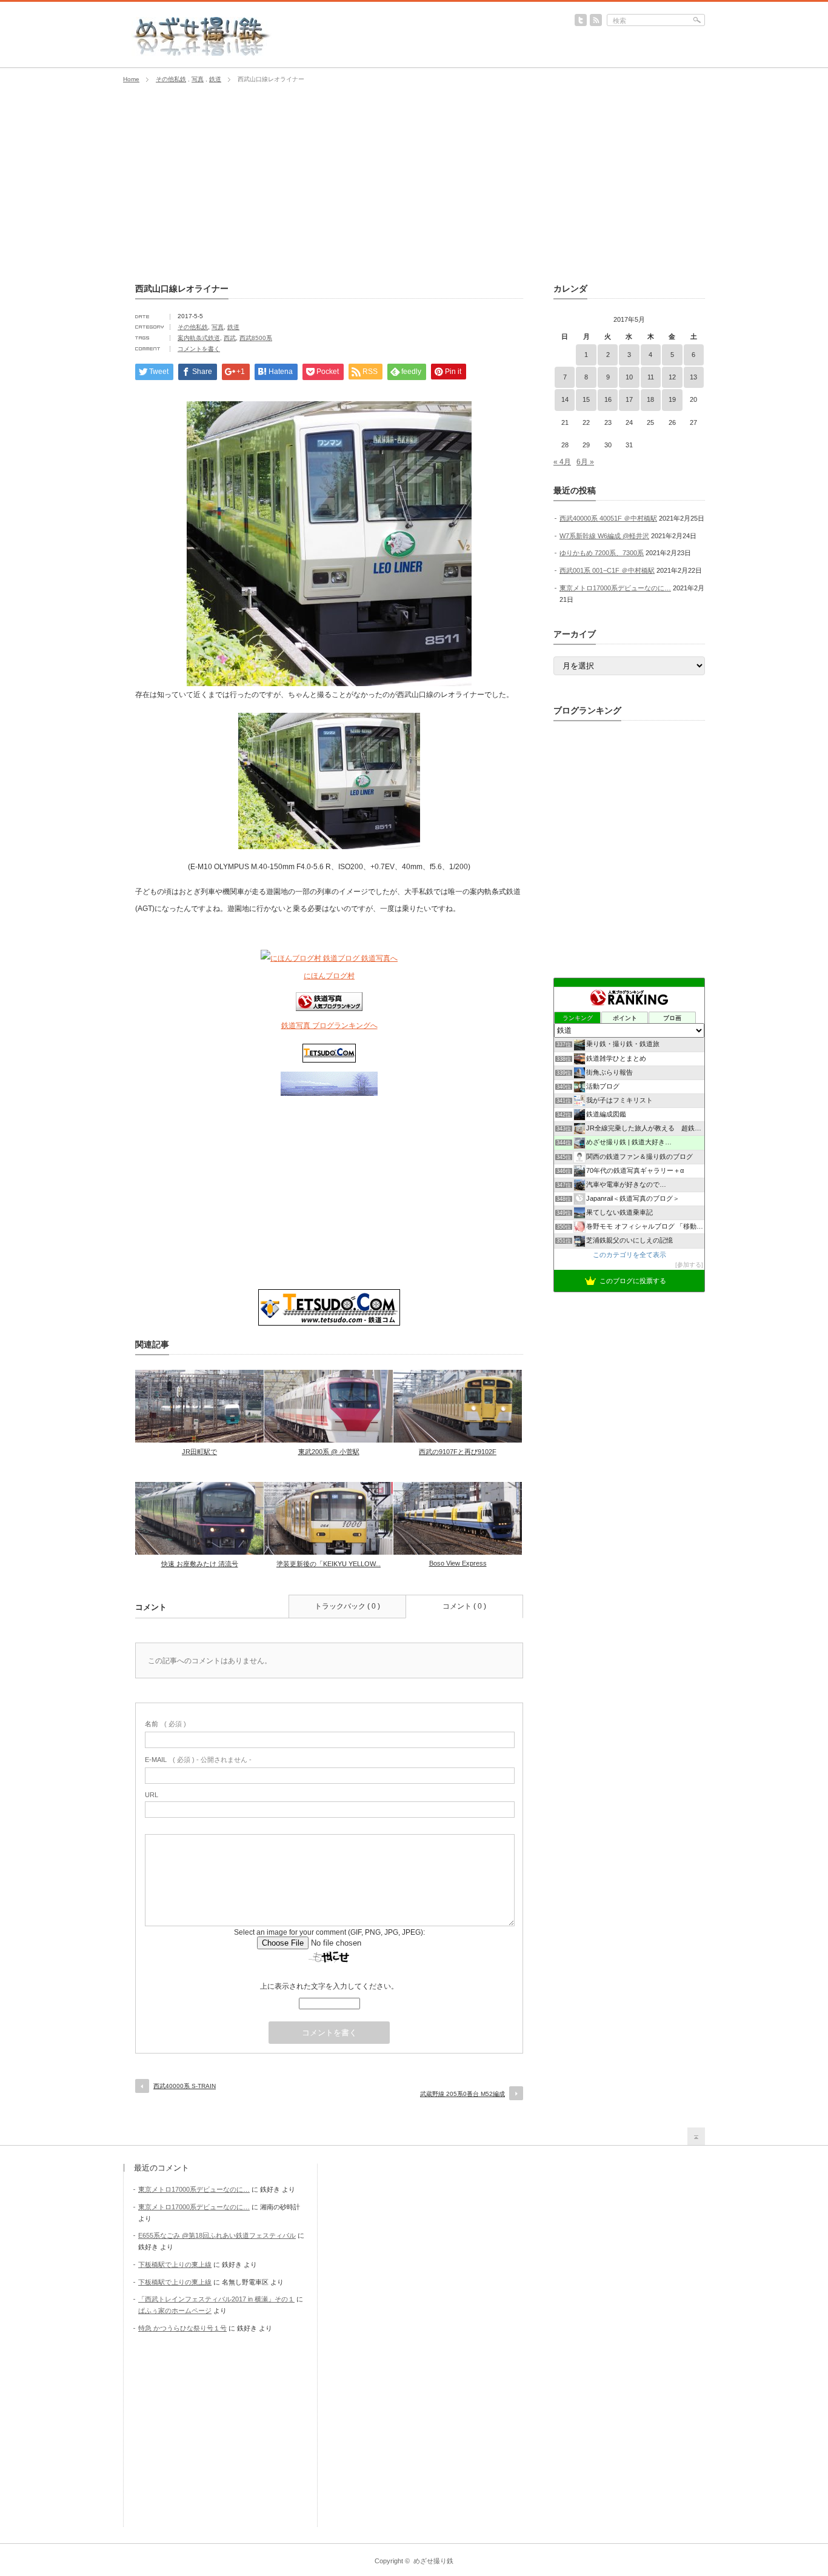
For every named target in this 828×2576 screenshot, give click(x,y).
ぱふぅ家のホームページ (175, 2311)
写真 (198, 79)
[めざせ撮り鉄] (202, 52)
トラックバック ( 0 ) (347, 1606)
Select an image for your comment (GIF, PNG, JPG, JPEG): (329, 1932)
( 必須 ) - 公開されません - (198, 1760)
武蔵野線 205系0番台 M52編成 (462, 2094)
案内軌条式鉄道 (199, 338)
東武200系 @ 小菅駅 (329, 1452)
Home (131, 79)
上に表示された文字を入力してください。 (329, 1986)
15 (586, 399)
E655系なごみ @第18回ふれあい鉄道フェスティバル (217, 2235)
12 (672, 377)
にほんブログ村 (329, 976)
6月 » (585, 462)
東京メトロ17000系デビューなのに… (615, 588)
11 (651, 377)
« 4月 (562, 462)
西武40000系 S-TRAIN (185, 2086)
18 (650, 399)
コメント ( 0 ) (464, 1606)
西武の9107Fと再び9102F (458, 1452)
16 (608, 399)
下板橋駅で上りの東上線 (175, 2264)
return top (696, 2136)
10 (629, 377)
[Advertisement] (414, 184)
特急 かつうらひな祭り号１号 (182, 2328)
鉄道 (215, 79)
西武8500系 (256, 338)
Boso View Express (458, 1563)
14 (565, 399)
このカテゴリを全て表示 (629, 1255)
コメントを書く (199, 349)
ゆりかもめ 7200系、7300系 (602, 553)
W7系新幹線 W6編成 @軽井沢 (604, 536)
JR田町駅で (199, 1452)
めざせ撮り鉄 (433, 2561)
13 (693, 377)
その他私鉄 (171, 79)
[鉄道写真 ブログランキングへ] (329, 1009)
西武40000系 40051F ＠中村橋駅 (608, 518)
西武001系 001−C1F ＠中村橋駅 (607, 570)
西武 (230, 338)
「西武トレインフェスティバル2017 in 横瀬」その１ (216, 2299)
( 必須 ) (165, 1724)
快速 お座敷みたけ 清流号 (200, 1564)
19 (672, 399)
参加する (689, 1265)
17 (629, 399)
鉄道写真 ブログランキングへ (329, 1026)
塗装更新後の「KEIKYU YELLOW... (329, 1564)
